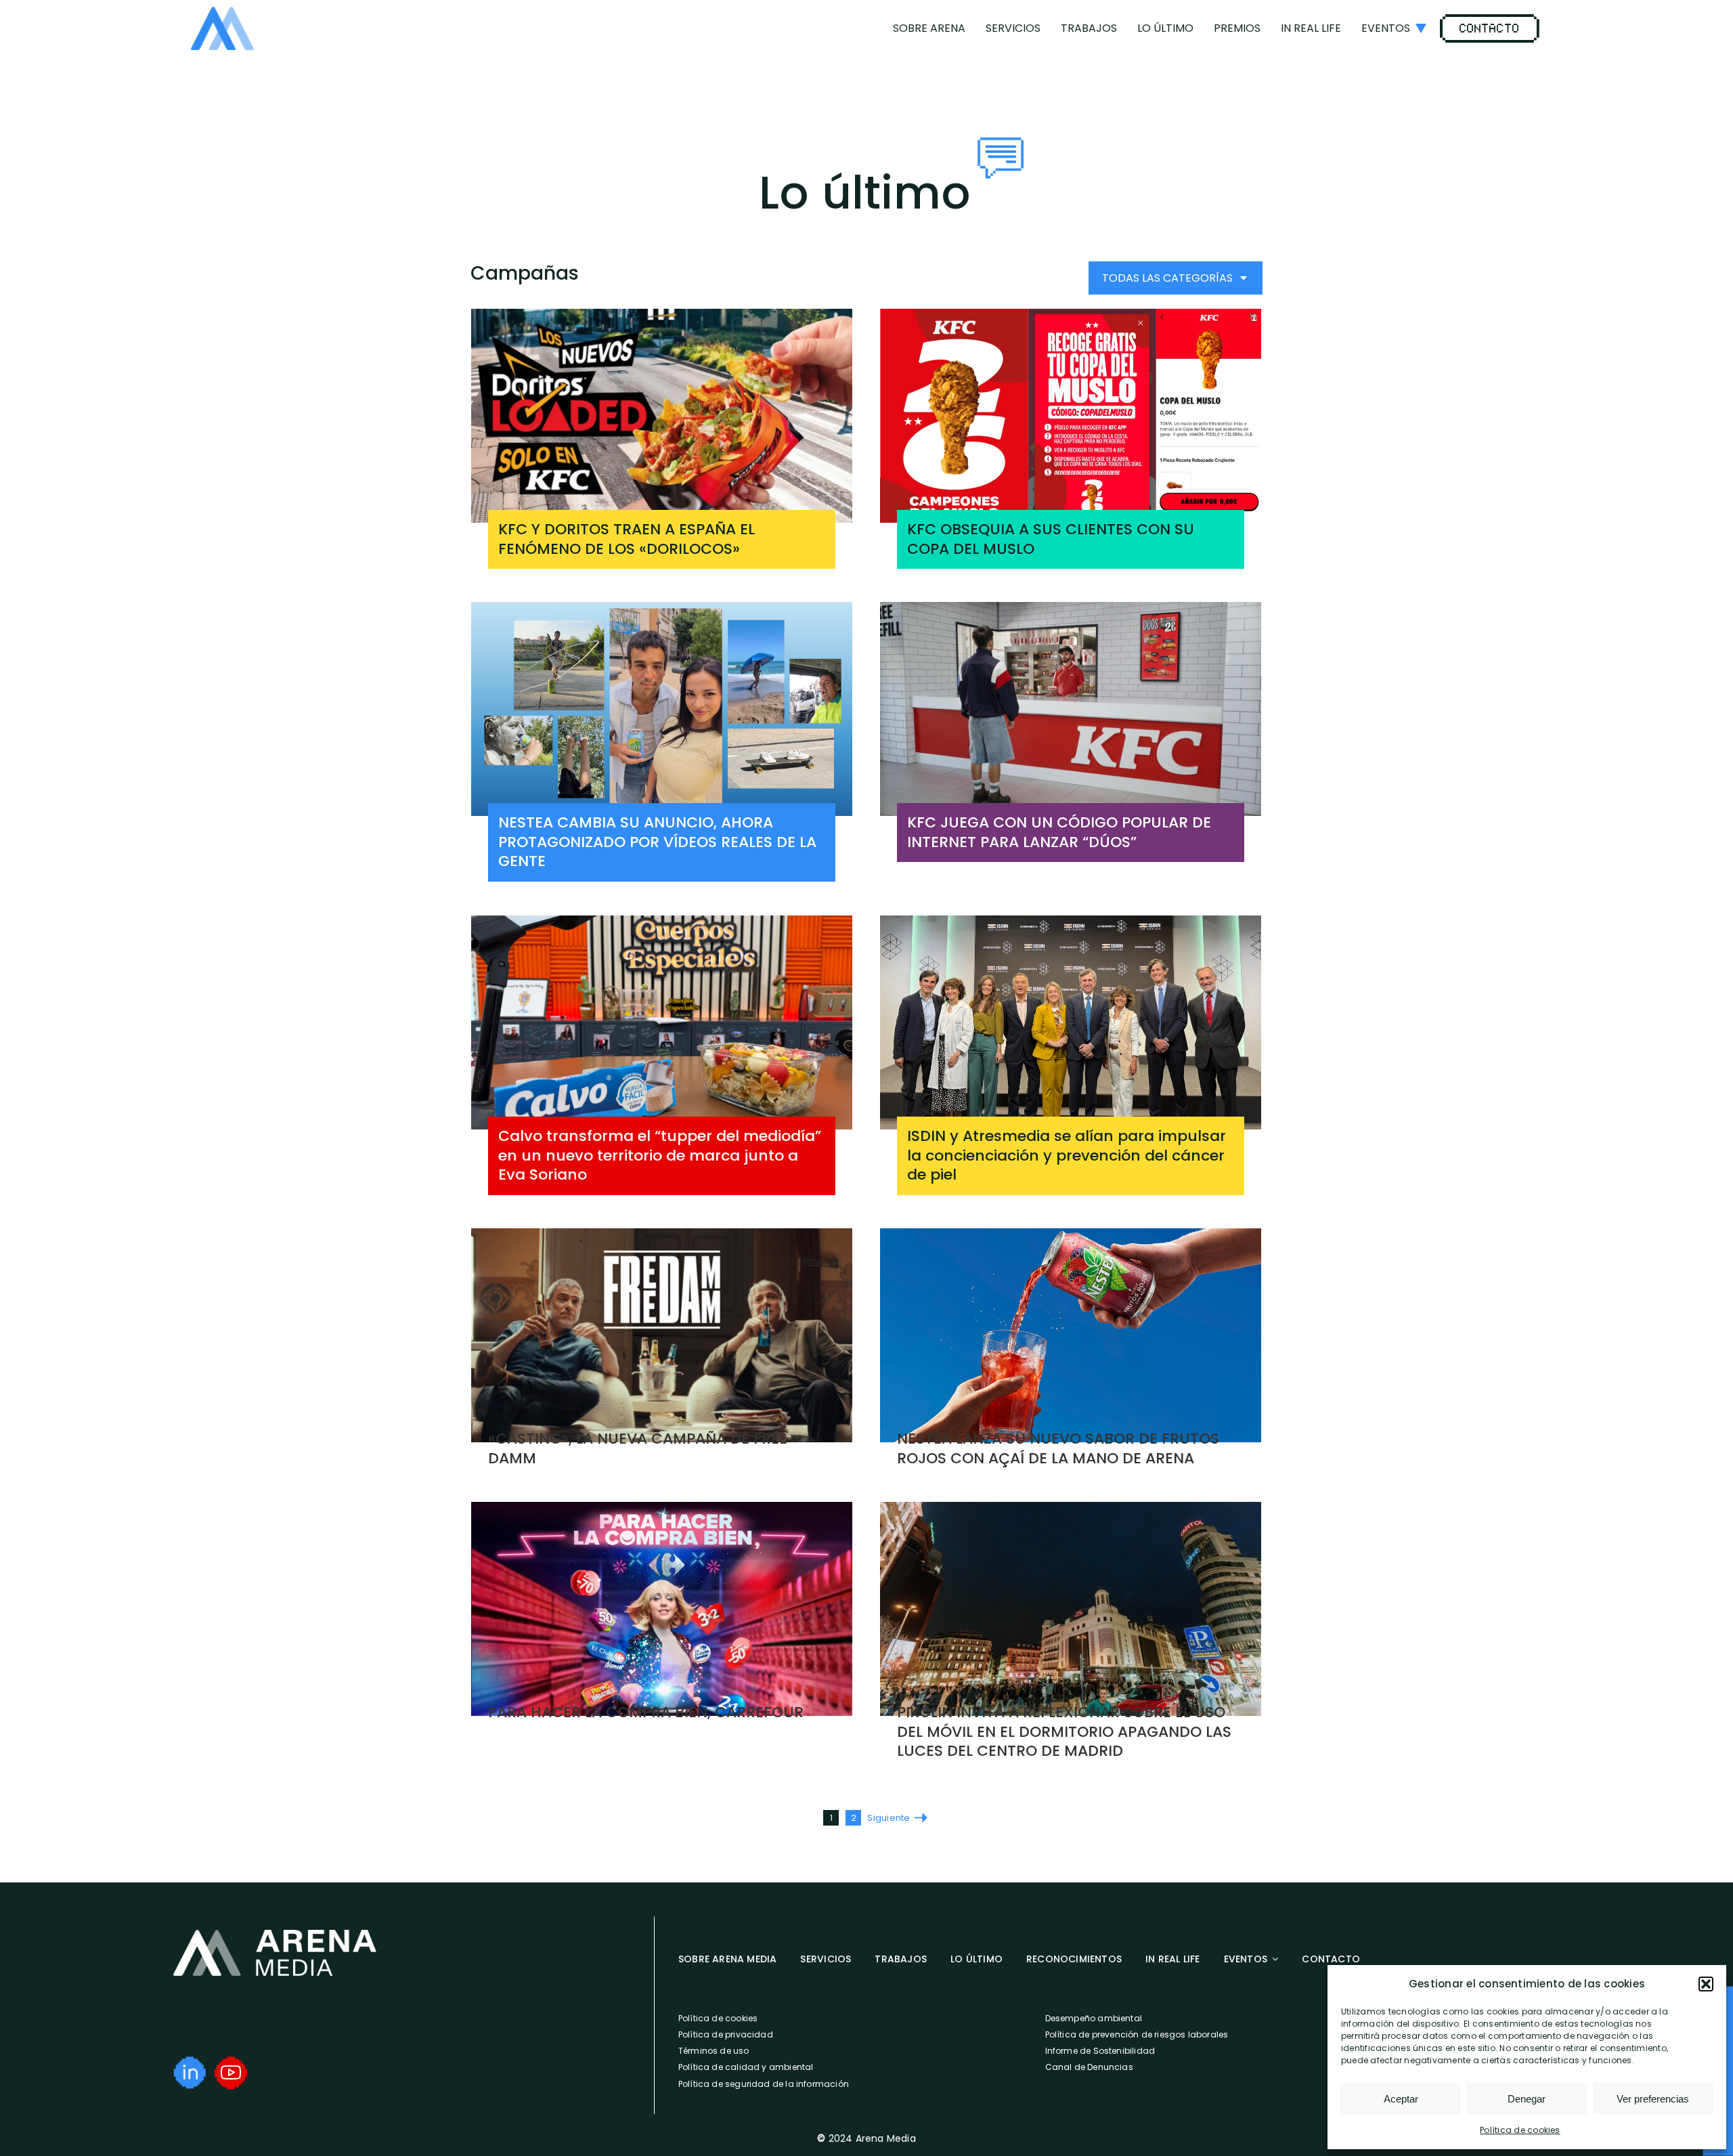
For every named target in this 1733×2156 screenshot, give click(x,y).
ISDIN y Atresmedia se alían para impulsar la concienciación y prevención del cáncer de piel (1067, 1155)
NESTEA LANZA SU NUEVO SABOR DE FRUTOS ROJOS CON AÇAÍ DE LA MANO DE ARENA (1058, 1448)
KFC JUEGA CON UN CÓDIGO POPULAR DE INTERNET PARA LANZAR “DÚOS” (1059, 832)
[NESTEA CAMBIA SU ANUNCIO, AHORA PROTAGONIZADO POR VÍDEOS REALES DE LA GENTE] (662, 709)
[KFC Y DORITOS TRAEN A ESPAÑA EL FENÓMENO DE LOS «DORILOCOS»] (662, 416)
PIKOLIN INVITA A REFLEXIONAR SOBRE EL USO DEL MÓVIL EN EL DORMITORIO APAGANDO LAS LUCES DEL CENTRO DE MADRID (1064, 1731)
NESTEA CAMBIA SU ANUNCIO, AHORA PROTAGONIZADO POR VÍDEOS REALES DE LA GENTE (657, 842)
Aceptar (1401, 2099)
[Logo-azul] (222, 12)
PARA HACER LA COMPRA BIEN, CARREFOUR (646, 1712)
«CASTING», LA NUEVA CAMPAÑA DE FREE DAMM (638, 1448)
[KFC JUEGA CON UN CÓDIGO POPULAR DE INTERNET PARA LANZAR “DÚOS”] (1071, 709)
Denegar (1527, 2099)
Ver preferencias (1653, 2099)
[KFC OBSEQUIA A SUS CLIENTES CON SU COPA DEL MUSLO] (1071, 416)
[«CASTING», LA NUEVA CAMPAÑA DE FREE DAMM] (662, 1336)
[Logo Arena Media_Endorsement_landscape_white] (275, 1935)
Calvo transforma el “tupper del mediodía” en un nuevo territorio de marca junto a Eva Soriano (660, 1155)
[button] (1706, 1984)
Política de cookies (1520, 2130)
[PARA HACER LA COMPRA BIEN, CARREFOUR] (662, 1609)
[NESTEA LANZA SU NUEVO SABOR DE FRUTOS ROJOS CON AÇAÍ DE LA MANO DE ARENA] (1071, 1336)
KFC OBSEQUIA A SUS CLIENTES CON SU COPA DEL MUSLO (1051, 539)
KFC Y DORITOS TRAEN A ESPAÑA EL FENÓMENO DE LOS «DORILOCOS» (627, 539)
